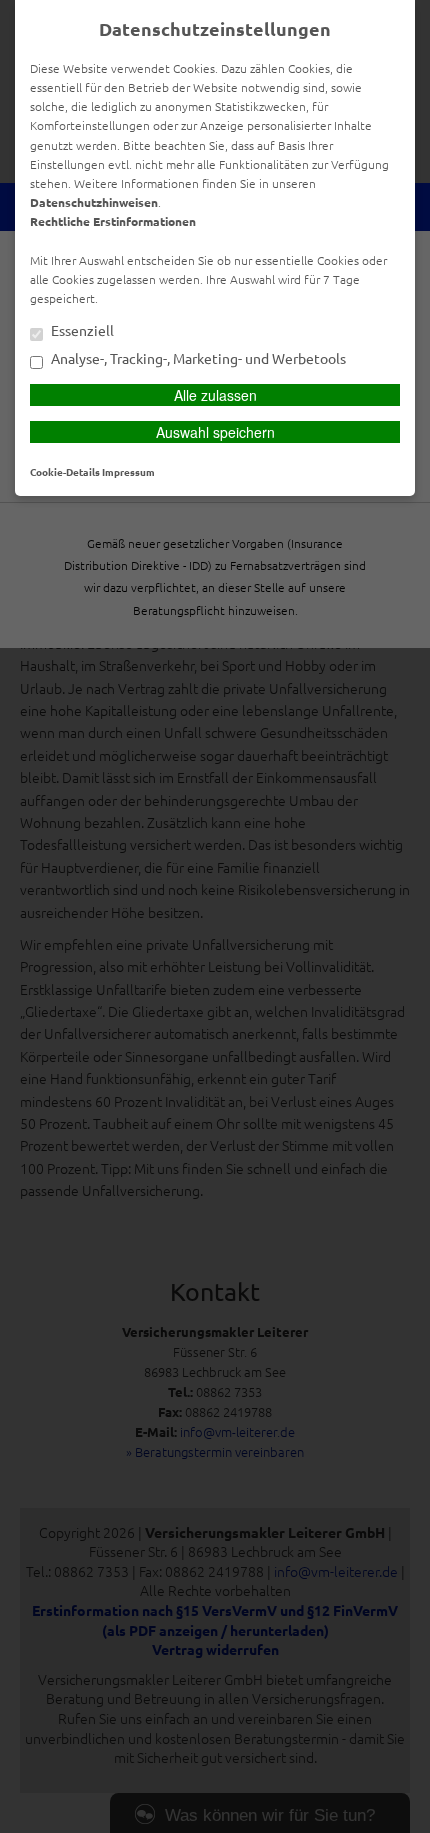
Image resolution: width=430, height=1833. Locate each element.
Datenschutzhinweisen (94, 202)
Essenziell (81, 331)
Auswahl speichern (215, 432)
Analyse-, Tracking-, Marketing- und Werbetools (197, 359)
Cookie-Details (65, 471)
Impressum (128, 471)
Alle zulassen (215, 395)
